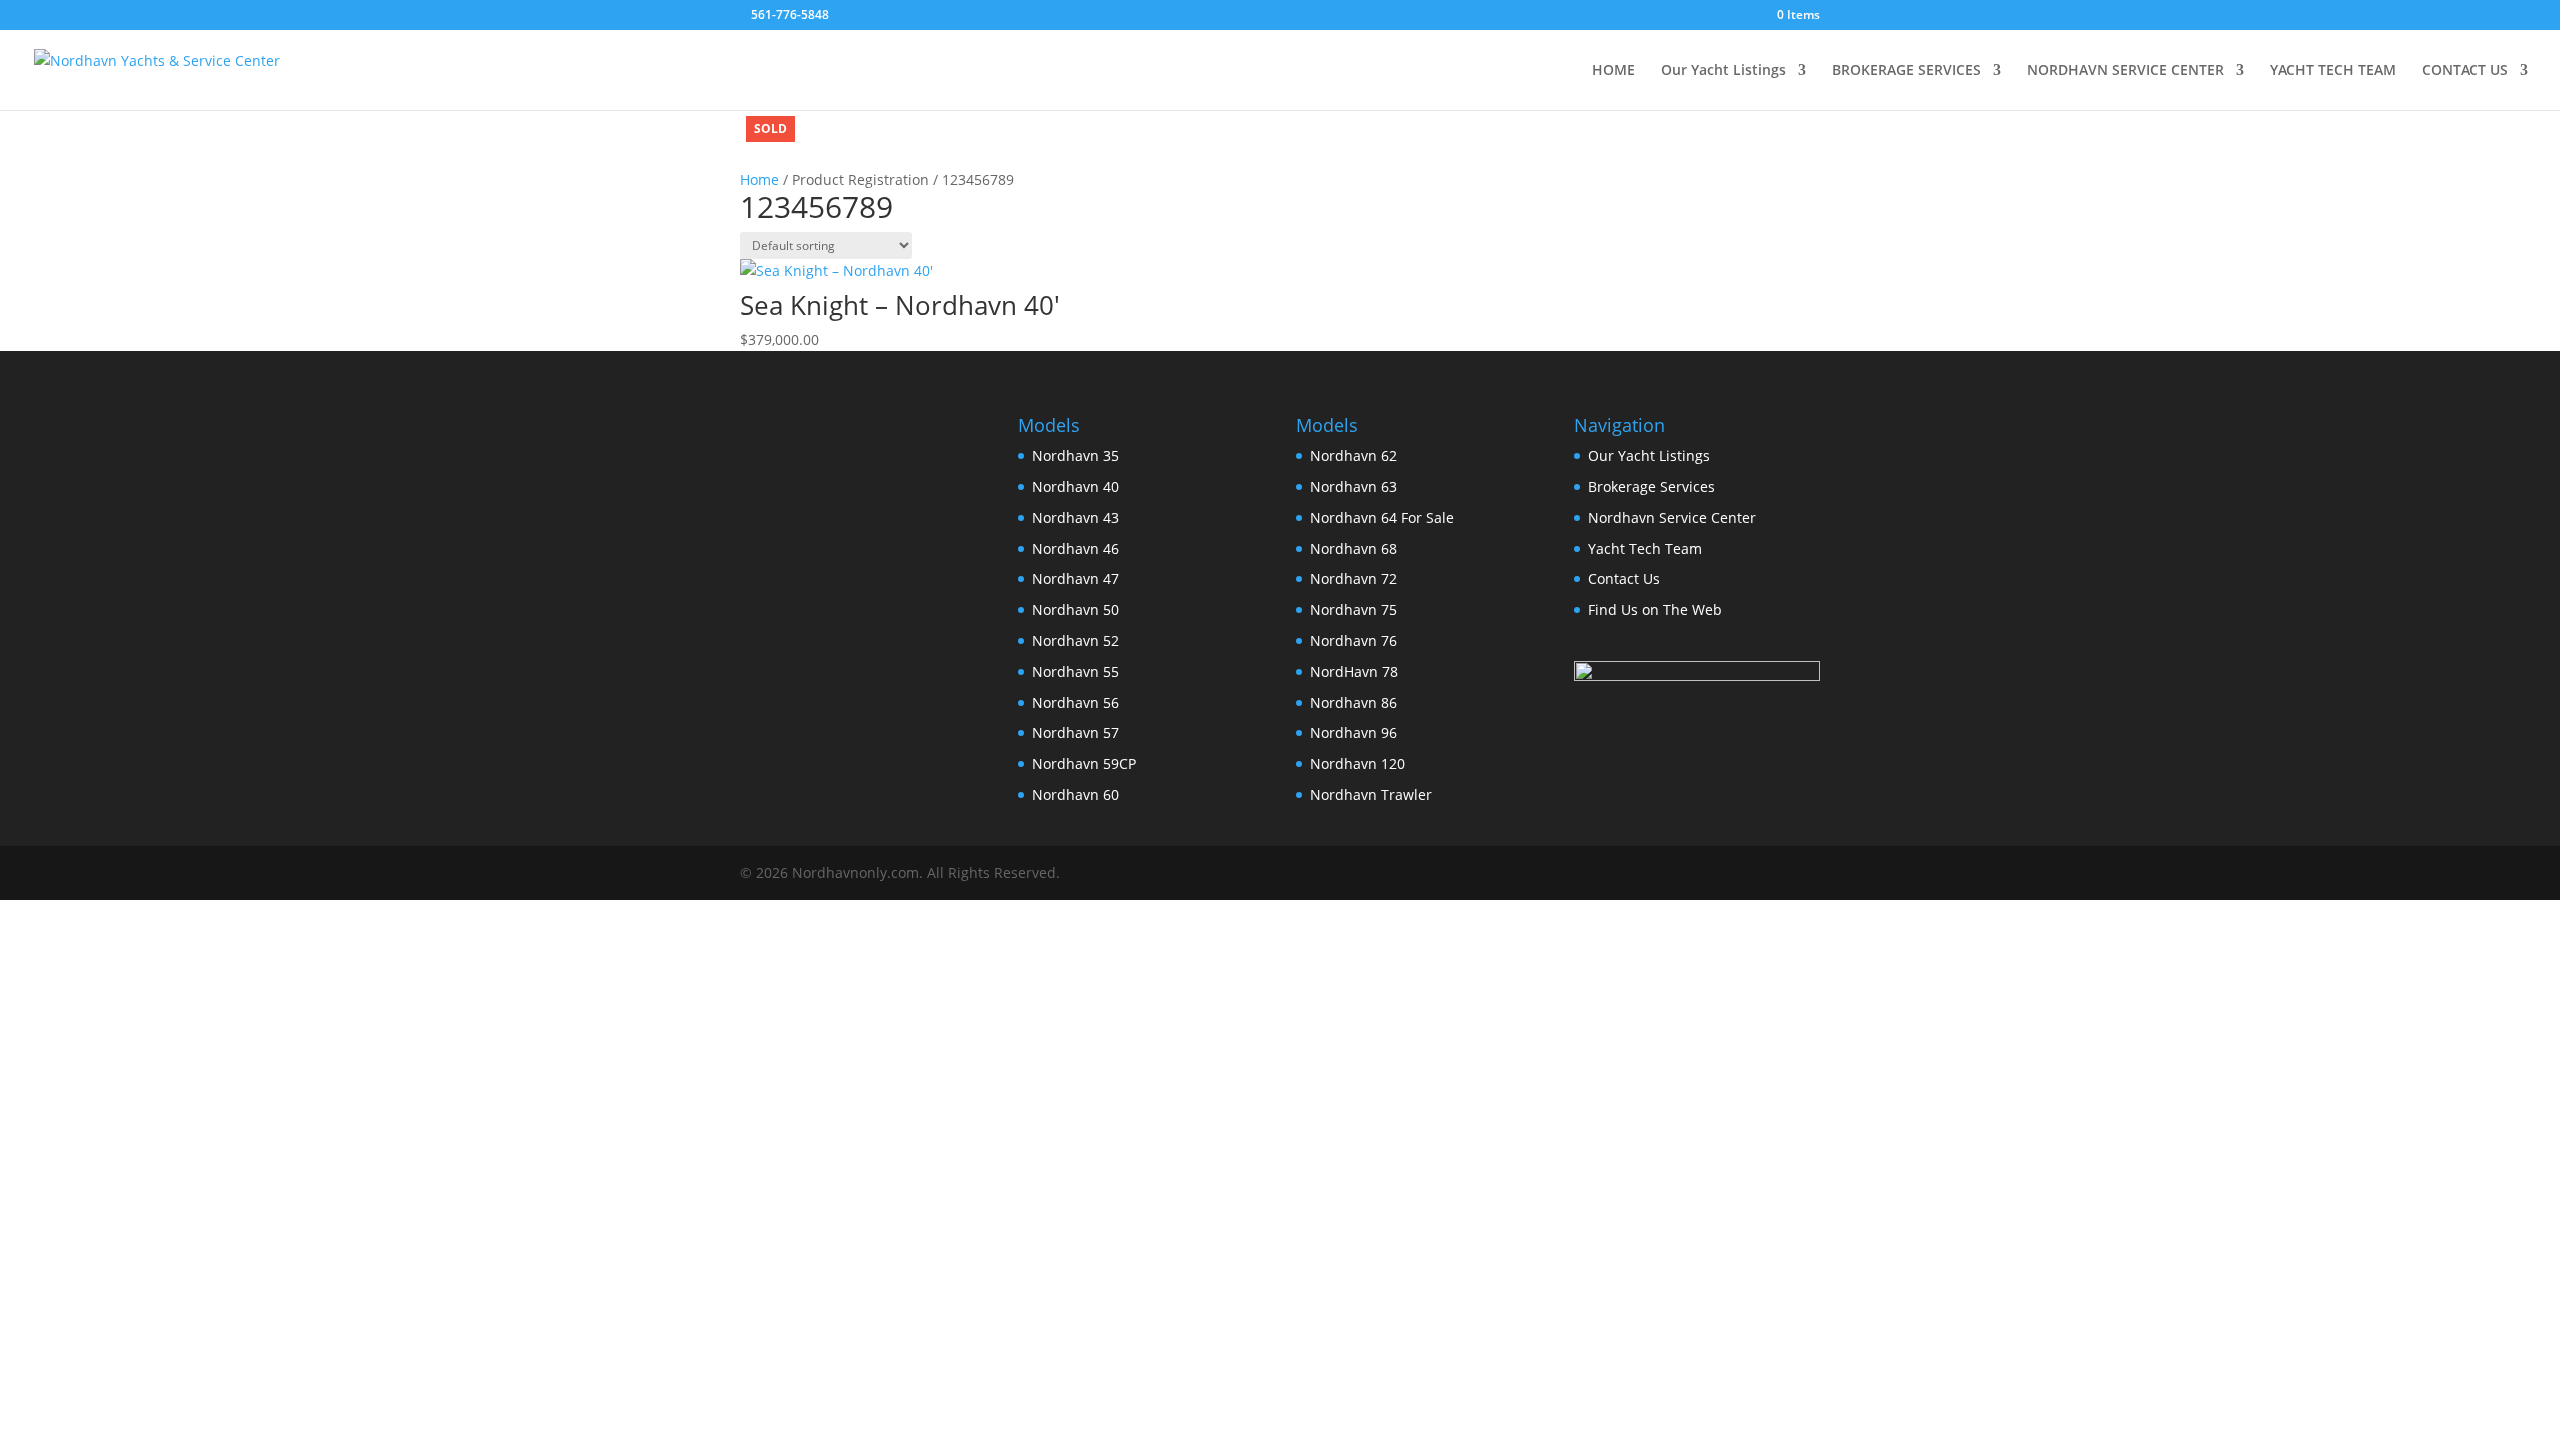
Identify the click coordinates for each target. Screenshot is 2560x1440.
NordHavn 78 (1354, 671)
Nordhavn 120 (1357, 763)
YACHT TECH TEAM (2333, 71)
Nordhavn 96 (1353, 732)
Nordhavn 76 (1353, 640)
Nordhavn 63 (1353, 486)
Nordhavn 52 (1075, 640)
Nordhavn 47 (1075, 578)
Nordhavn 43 (1075, 517)
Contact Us (1624, 578)
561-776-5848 (790, 14)
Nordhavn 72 (1353, 578)
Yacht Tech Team (1645, 548)
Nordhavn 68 (1353, 548)
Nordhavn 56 (1075, 702)
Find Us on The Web (1655, 609)
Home (759, 179)
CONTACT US (2465, 71)
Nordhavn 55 (1075, 671)
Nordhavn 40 (1075, 486)
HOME (1613, 71)
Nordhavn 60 (1075, 794)
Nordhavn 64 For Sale (1382, 517)
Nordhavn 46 (1075, 548)
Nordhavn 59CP (1084, 763)
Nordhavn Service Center (1672, 517)
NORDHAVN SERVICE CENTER (2125, 71)
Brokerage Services (1651, 486)
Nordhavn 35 (1075, 455)
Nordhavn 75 (1353, 609)
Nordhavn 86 (1353, 702)
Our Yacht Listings (1723, 71)
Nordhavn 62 (1353, 455)
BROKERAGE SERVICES (1906, 71)
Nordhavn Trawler (1371, 794)
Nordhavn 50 (1075, 609)
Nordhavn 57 (1075, 732)
